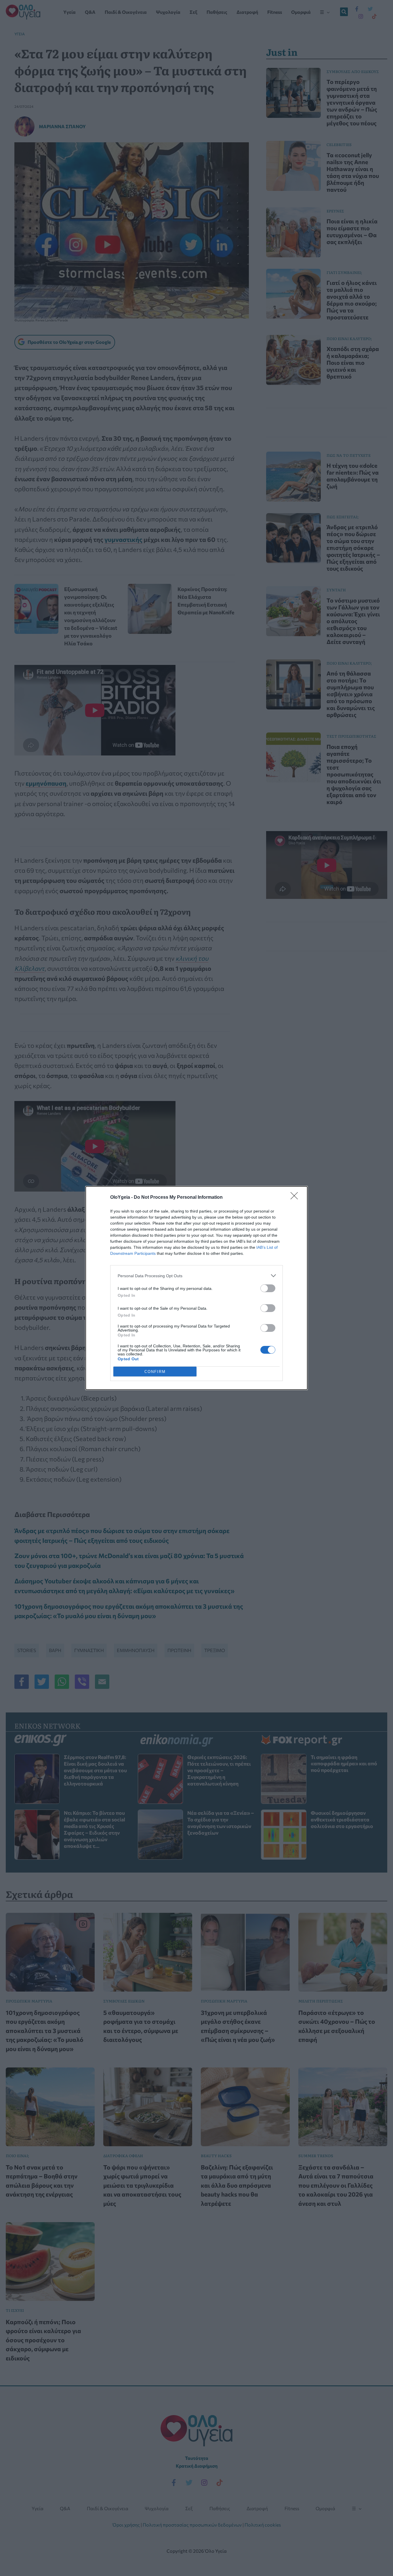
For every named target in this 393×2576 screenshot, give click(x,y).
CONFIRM (155, 1372)
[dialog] (197, 1288)
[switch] (268, 1288)
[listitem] (197, 1276)
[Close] (296, 1198)
